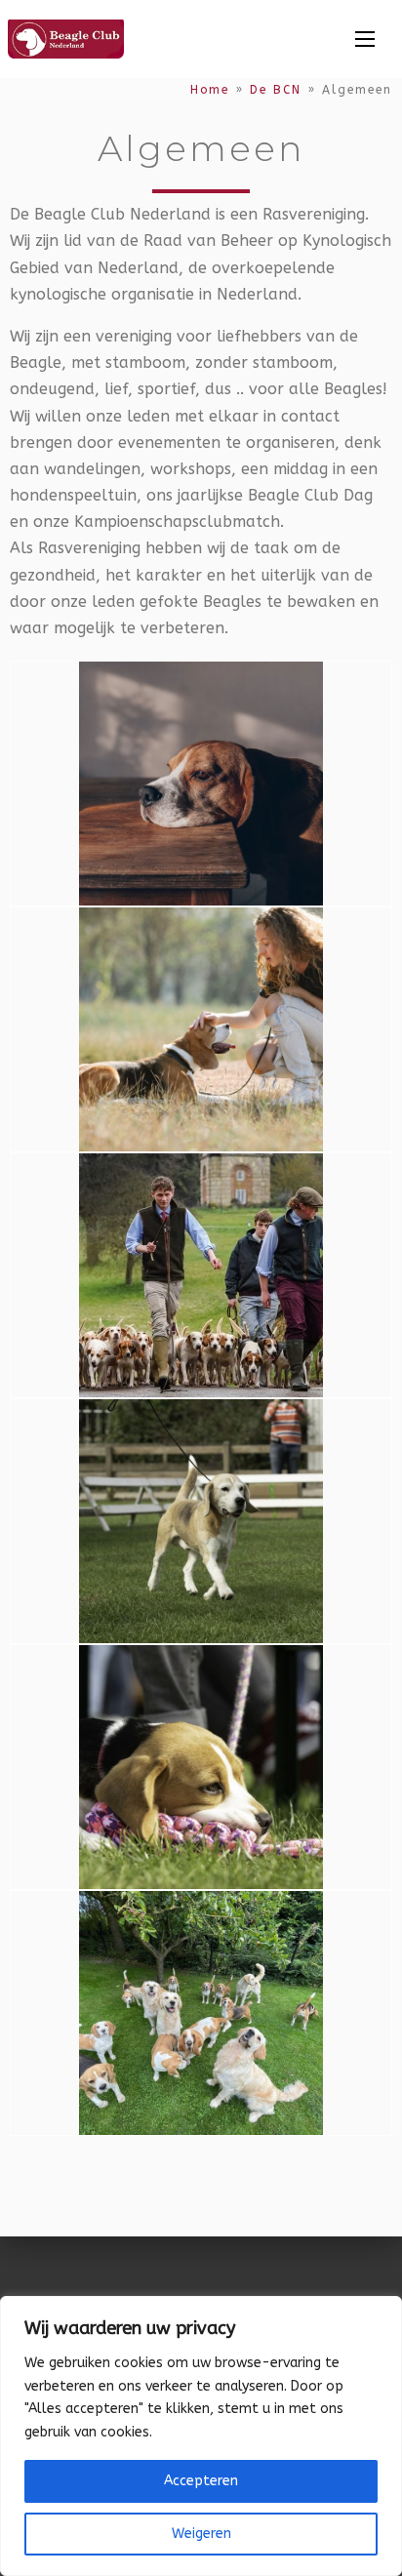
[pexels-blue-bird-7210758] (201, 1028)
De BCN (276, 90)
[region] (201, 2436)
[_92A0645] (201, 1520)
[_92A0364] (201, 1766)
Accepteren (201, 2481)
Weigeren (201, 2534)
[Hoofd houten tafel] (201, 782)
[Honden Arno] (201, 2012)
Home (210, 90)
